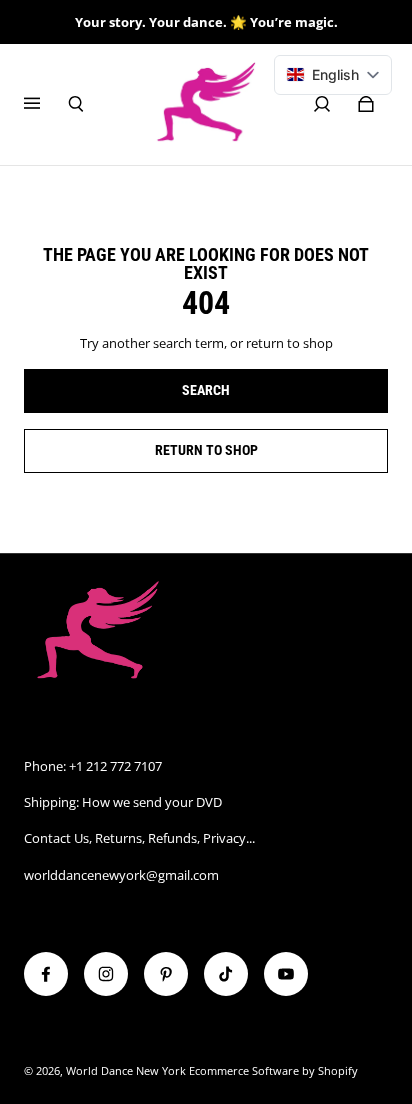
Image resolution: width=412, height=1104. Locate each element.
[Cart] (366, 104)
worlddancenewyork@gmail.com (121, 875)
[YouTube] (286, 974)
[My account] (322, 104)
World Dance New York (126, 1071)
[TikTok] (226, 974)
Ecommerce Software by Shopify (273, 1071)
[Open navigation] (46, 104)
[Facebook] (46, 974)
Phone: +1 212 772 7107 (93, 766)
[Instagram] (106, 974)
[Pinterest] (166, 974)
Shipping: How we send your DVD (123, 802)
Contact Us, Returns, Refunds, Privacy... (139, 838)
